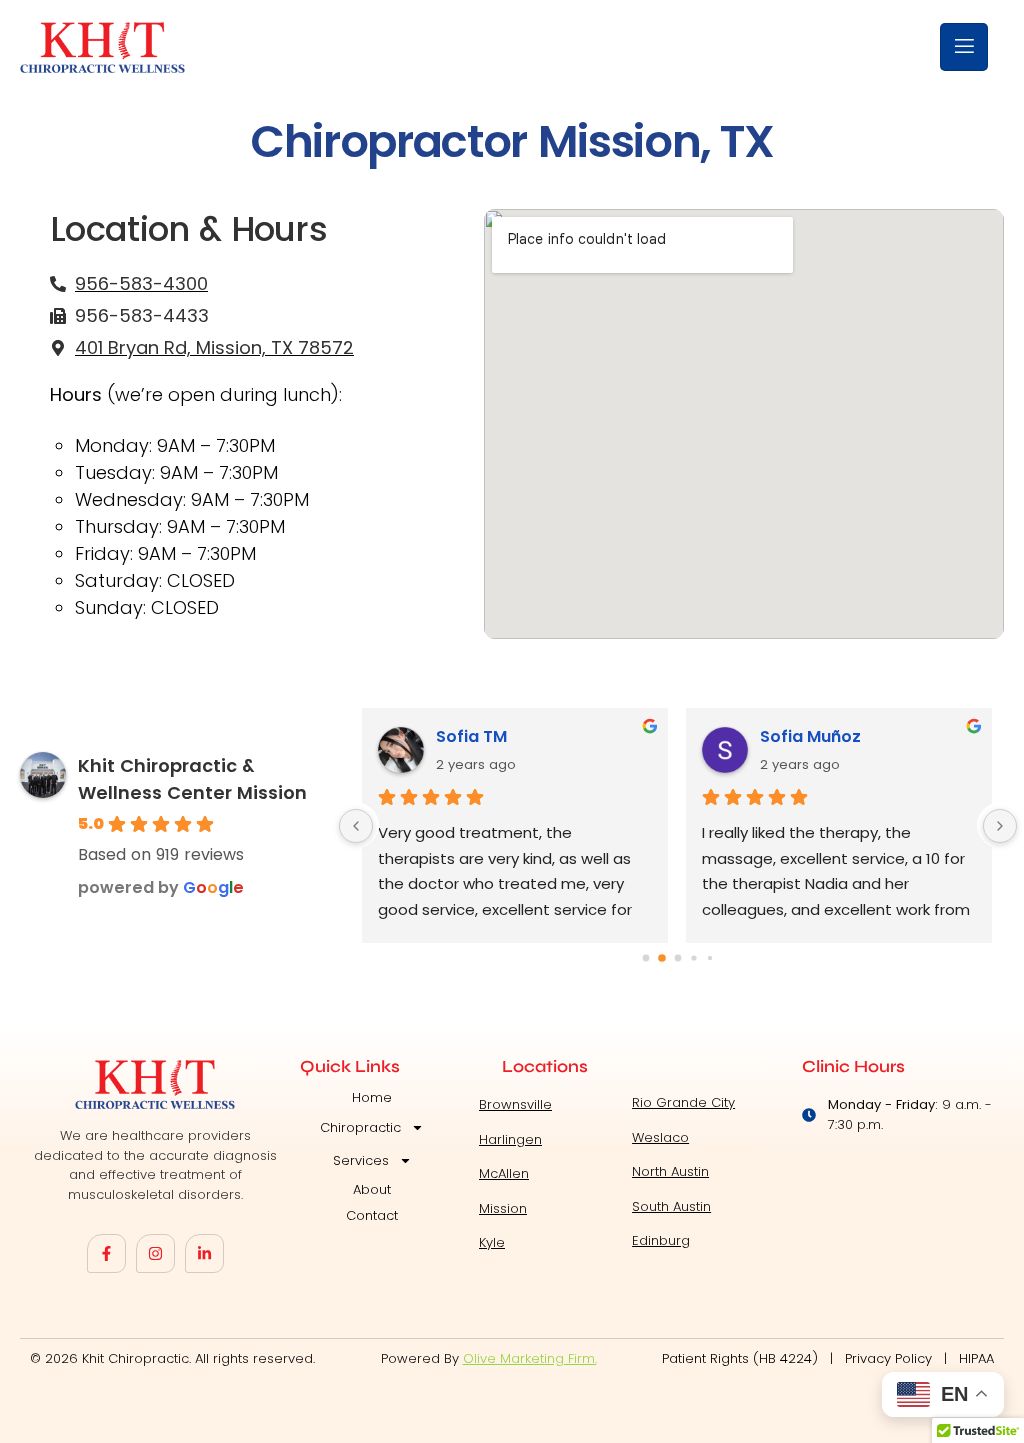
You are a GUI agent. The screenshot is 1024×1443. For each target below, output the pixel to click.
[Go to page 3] (693, 958)
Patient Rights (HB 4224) (740, 1358)
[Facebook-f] (106, 1253)
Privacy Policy (888, 1358)
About (372, 1189)
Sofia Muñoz (810, 736)
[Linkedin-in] (204, 1253)
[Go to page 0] (645, 958)
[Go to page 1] (662, 958)
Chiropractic (360, 1127)
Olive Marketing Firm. (530, 1358)
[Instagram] (155, 1253)
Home (372, 1097)
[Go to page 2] (677, 958)
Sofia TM (471, 736)
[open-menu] (964, 47)
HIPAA (976, 1358)
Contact (372, 1215)
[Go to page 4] (709, 958)
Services (361, 1160)
